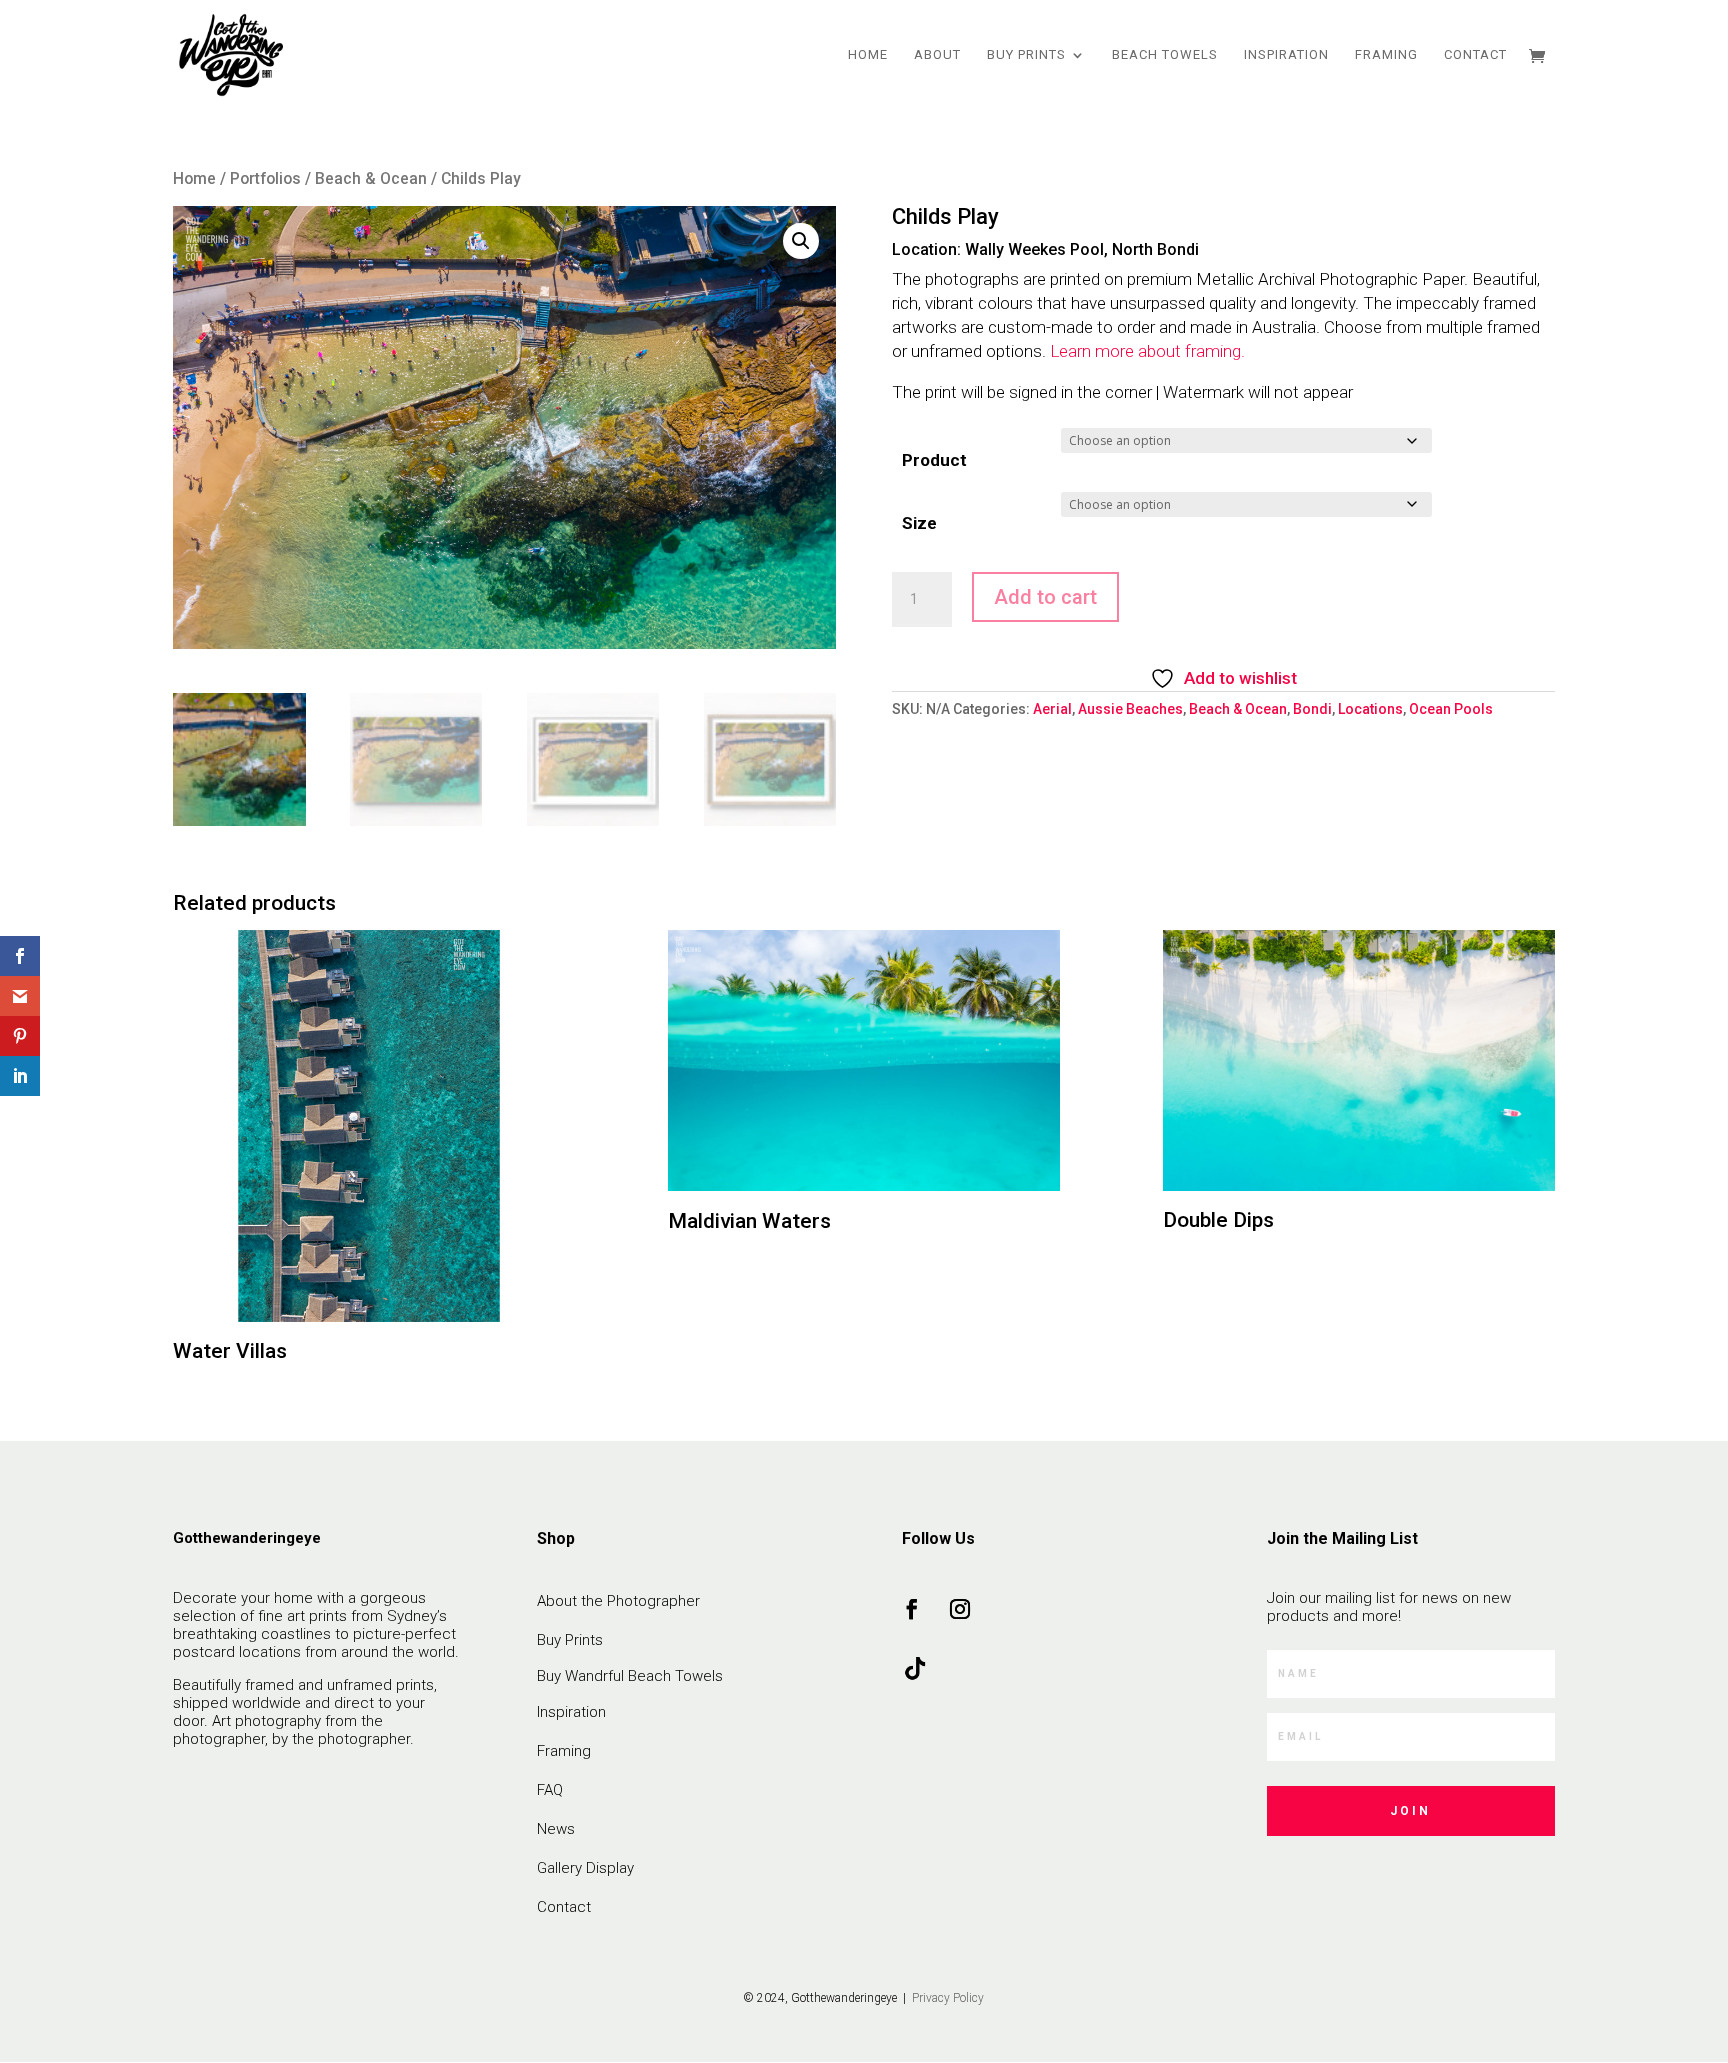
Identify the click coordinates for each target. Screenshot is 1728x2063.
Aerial (1052, 709)
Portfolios (265, 178)
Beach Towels (1165, 55)
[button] (801, 241)
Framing (1386, 55)
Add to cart (1045, 597)
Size (919, 523)
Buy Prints (1026, 55)
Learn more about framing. (1147, 351)
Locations (1370, 709)
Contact (1475, 55)
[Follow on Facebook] (912, 1609)
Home (868, 55)
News (556, 1829)
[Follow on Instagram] (960, 1609)
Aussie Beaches (1130, 709)
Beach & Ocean (371, 178)
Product (934, 460)
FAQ (550, 1790)
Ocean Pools (1451, 709)
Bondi (1312, 709)
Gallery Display (585, 1868)
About (937, 55)
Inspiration (1286, 55)
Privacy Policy (946, 1998)
